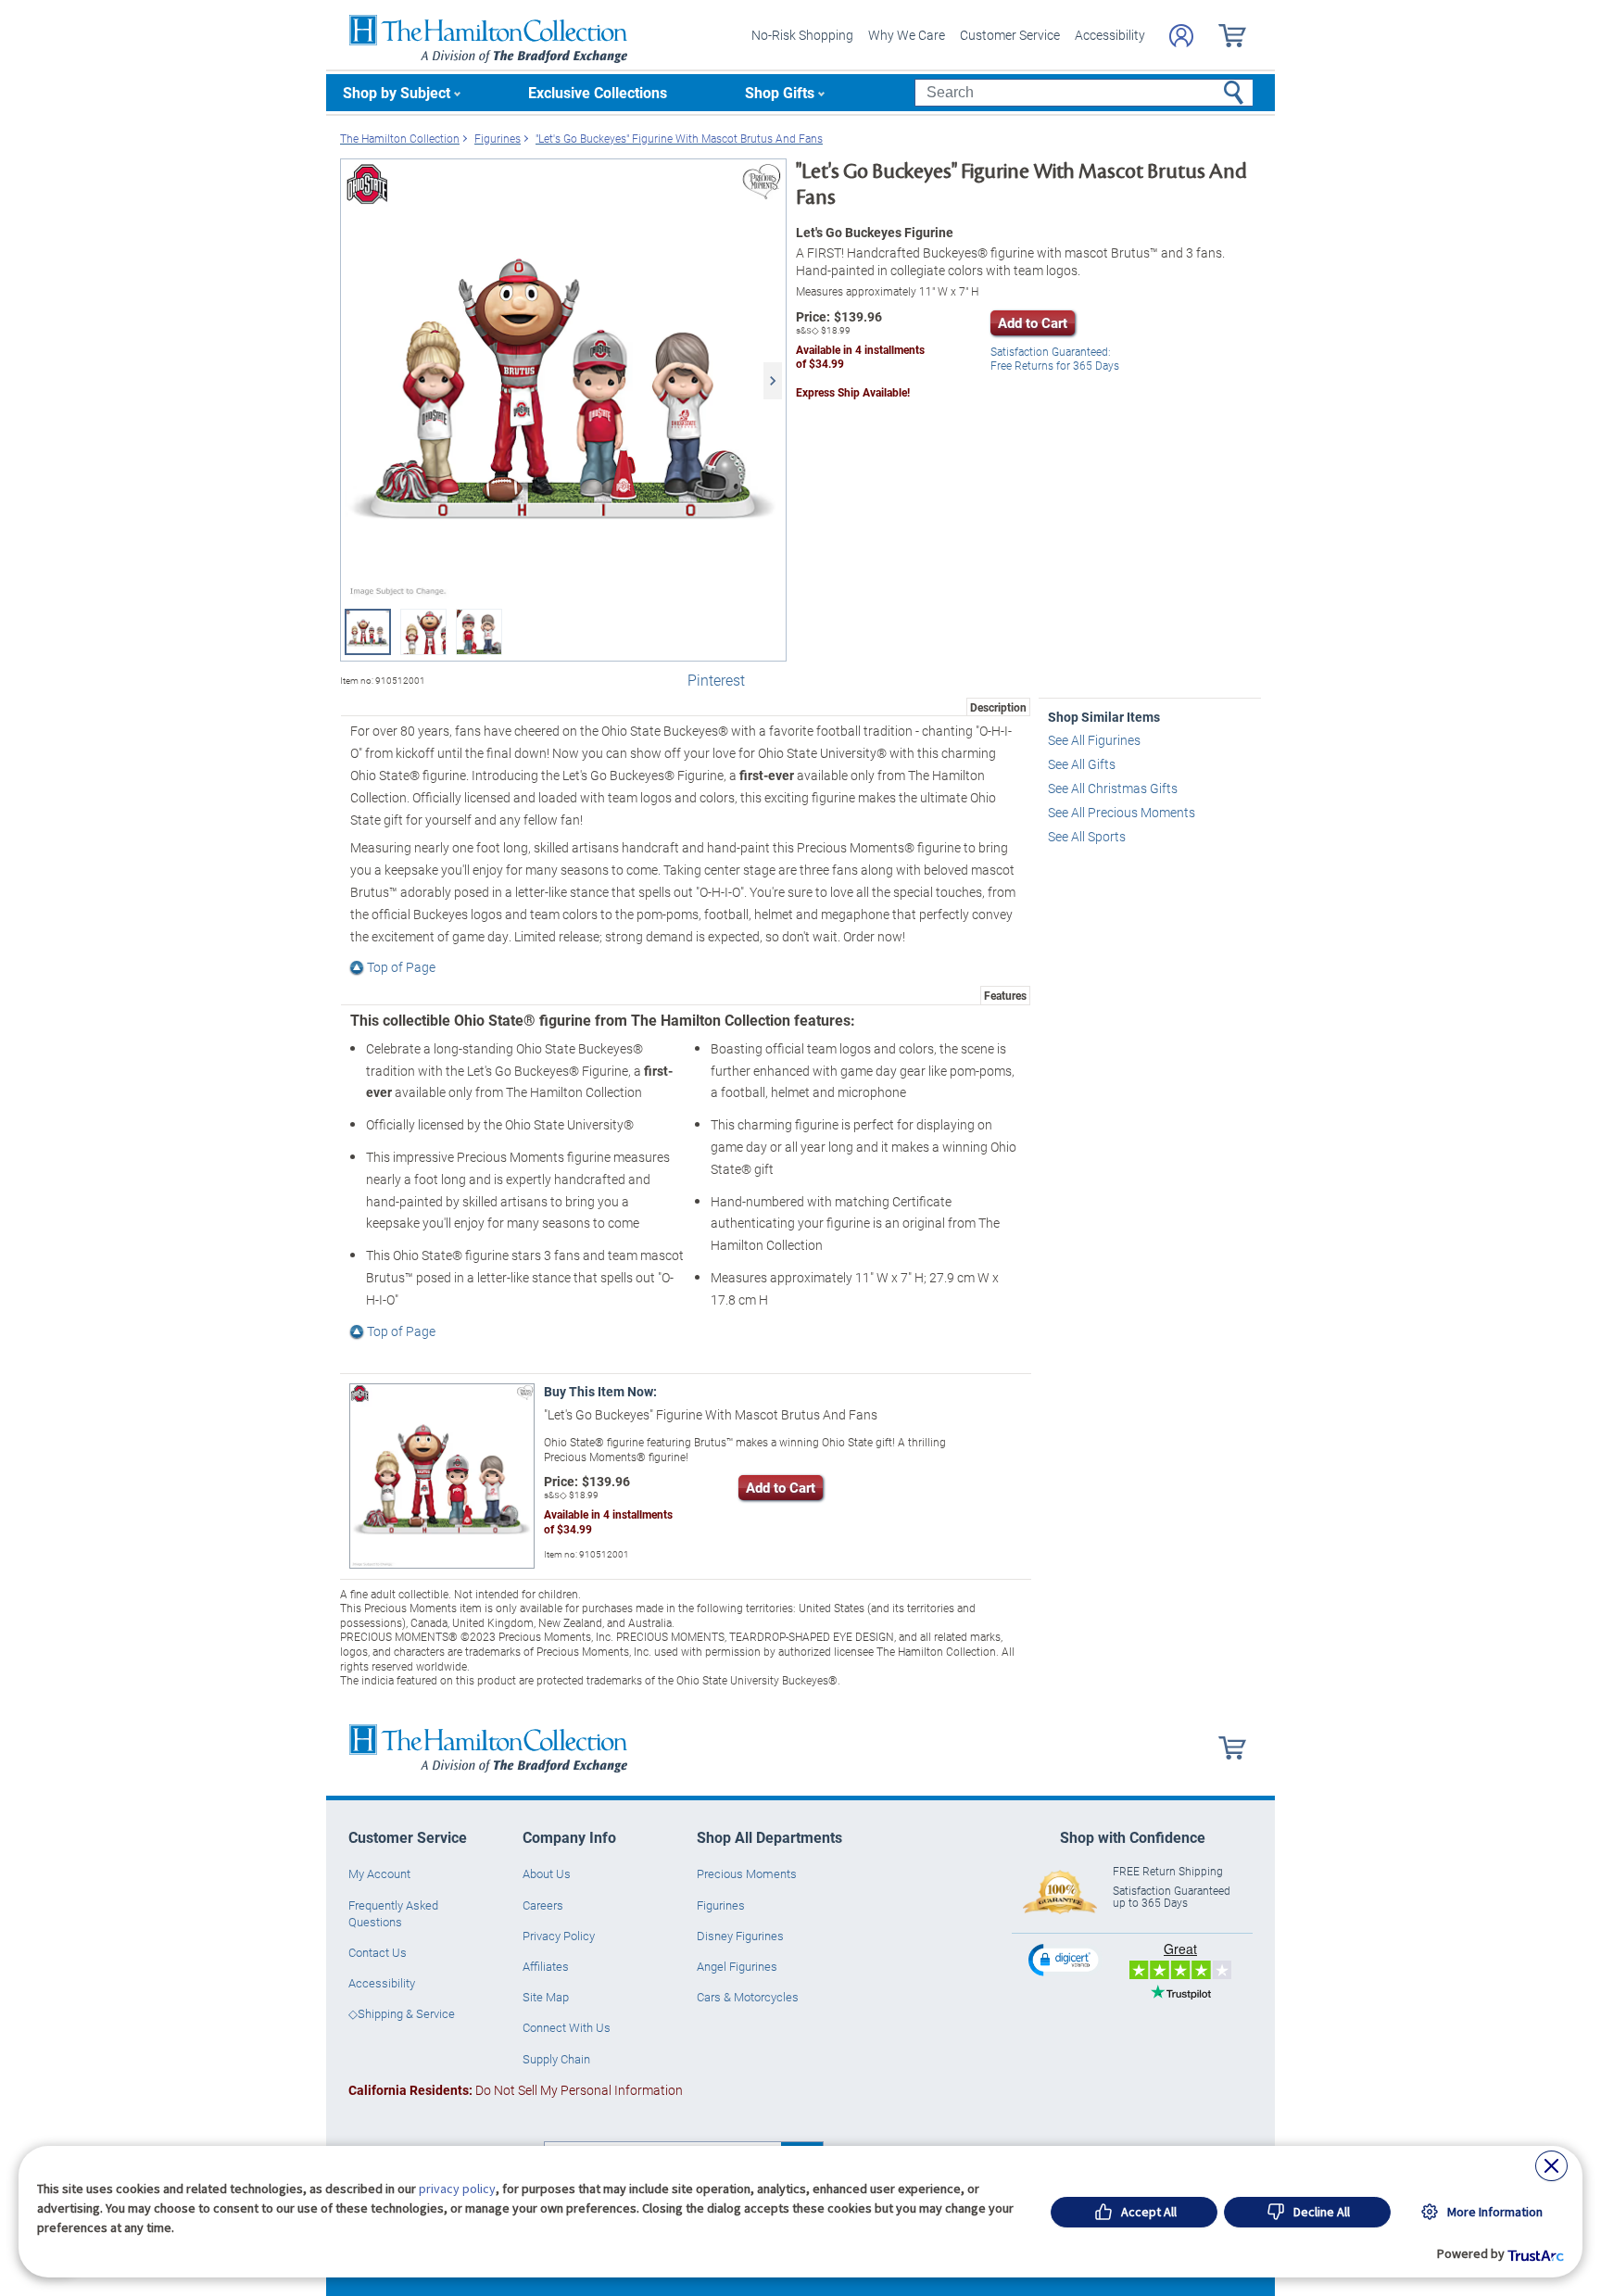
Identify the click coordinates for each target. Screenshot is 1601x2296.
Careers (543, 1905)
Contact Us (378, 1952)
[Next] (773, 381)
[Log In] (1181, 36)
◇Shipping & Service (402, 2013)
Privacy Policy (559, 1936)
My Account (379, 1873)
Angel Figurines (737, 1966)
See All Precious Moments (1122, 812)
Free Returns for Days (1055, 359)
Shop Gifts (780, 92)
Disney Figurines (740, 1936)
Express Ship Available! (853, 392)
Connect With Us (567, 2027)
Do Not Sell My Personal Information (516, 2090)
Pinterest (716, 680)
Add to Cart (1033, 322)
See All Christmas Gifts (1113, 788)
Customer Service (1010, 35)
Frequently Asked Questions (393, 1913)
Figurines (721, 1905)
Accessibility (1110, 35)
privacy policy (457, 2189)
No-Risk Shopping (802, 35)
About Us (547, 1873)
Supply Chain (556, 2059)
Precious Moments (747, 1873)
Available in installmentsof (860, 357)
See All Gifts (1082, 764)
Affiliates (546, 1966)
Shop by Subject (397, 92)
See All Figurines (1094, 740)
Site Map (546, 1997)
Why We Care (907, 35)
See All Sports (1087, 836)
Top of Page (401, 967)
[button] (1065, 1959)
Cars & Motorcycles (748, 1997)
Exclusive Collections (598, 92)
